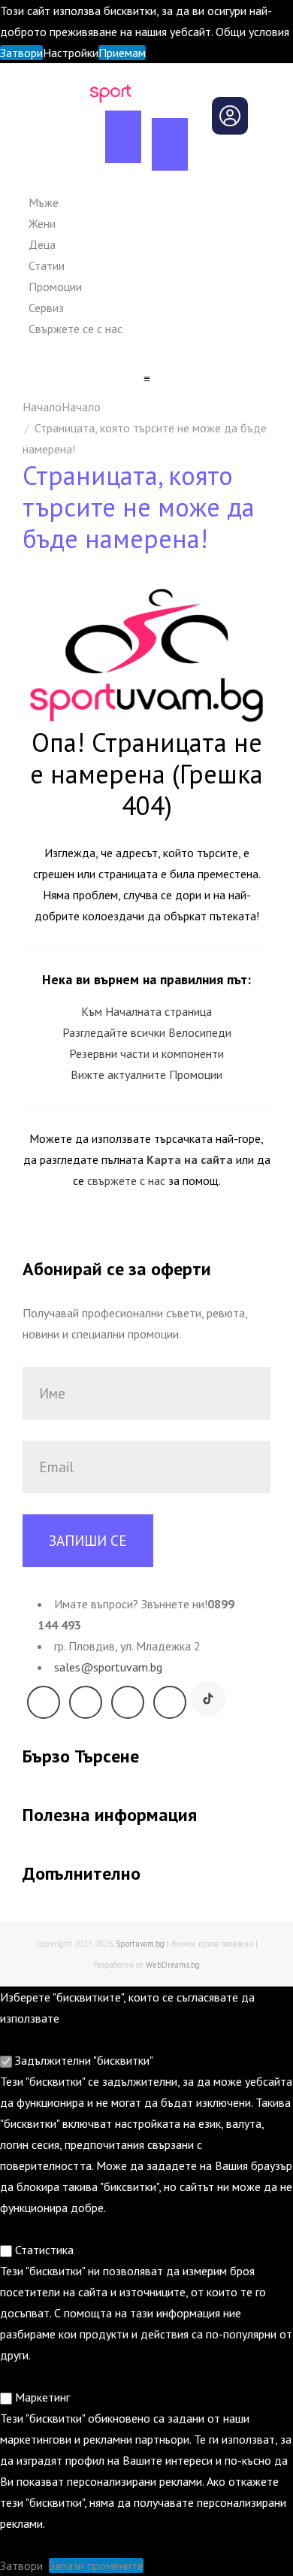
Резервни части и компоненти (146, 1053)
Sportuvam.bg (140, 1944)
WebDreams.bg (173, 1965)
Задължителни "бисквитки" (83, 2060)
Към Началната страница (146, 1011)
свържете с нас (126, 1180)
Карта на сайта (190, 1159)
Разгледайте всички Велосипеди (147, 1032)
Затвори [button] (21, 53)
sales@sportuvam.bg (108, 1667)
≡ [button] (147, 378)
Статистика (43, 2250)
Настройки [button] (71, 53)
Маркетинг (41, 2397)
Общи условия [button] (252, 32)
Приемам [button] (122, 53)
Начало (81, 407)
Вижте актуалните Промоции (146, 1074)
